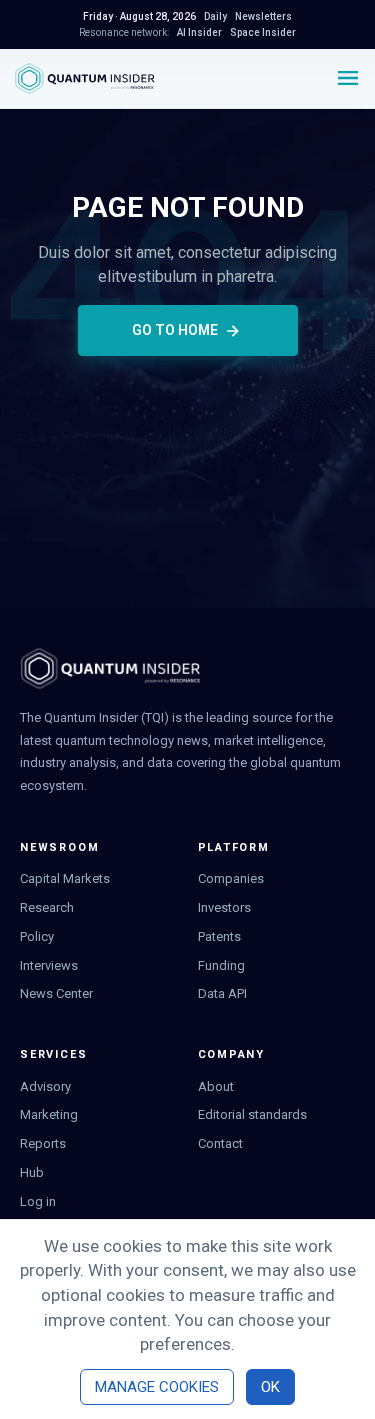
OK (270, 1387)
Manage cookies (157, 1387)
